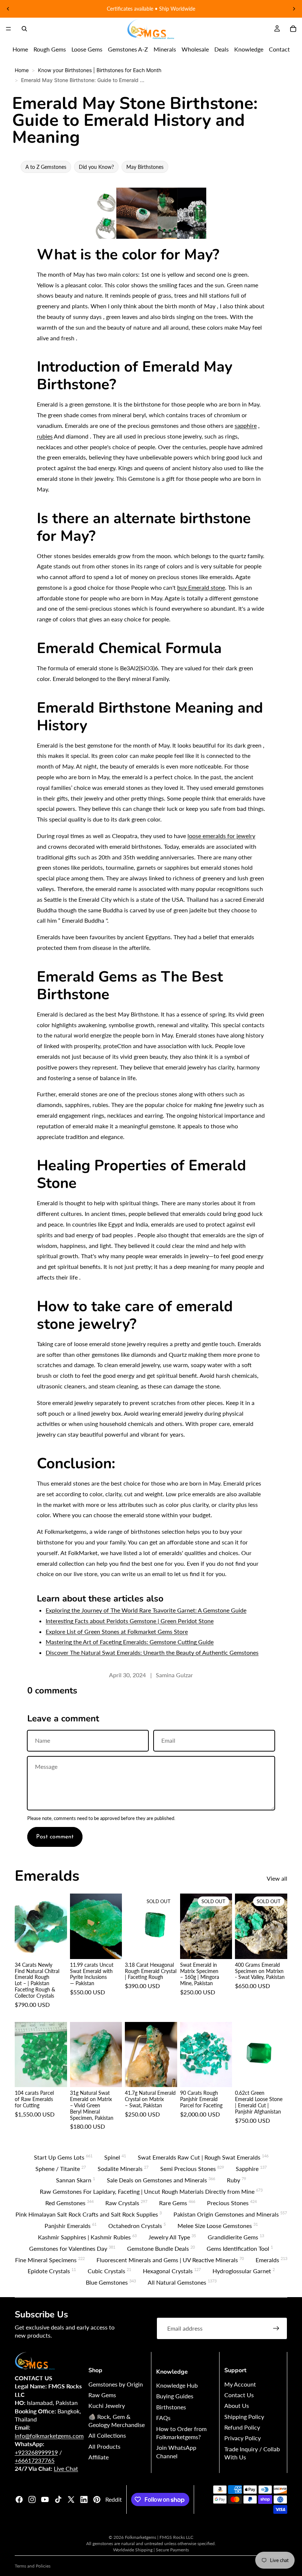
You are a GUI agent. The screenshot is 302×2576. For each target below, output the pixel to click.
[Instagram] (32, 2499)
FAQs (163, 2418)
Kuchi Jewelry (107, 2405)
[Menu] (8, 29)
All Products (104, 2446)
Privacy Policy (243, 2438)
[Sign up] (276, 2328)
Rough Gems (50, 49)
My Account (240, 2384)
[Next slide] (294, 9)
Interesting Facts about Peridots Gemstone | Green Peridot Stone (130, 1621)
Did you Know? (96, 167)
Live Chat (66, 2468)
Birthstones (171, 2407)
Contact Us (239, 2395)
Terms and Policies (33, 2566)
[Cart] (293, 29)
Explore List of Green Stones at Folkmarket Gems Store (117, 1631)
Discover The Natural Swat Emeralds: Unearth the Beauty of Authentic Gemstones (152, 1652)
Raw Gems (102, 2395)
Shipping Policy (244, 2417)
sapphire (246, 425)
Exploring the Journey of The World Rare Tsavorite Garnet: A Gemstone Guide (146, 1610)
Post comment (55, 1837)
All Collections (107, 2435)
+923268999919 (36, 2452)
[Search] (24, 29)
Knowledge (249, 49)
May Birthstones (145, 167)
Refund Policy (242, 2427)
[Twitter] (71, 2499)
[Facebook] (19, 2499)
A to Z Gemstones (46, 167)
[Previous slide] (8, 9)
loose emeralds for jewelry (221, 836)
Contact (279, 49)
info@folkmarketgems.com (49, 2436)
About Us (237, 2405)
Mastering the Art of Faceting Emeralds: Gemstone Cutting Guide (130, 1642)
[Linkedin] (84, 2499)
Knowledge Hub (177, 2385)
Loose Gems (87, 49)
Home (20, 49)
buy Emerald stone (201, 587)
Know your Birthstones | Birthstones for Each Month (100, 70)
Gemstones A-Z (128, 49)
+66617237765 (35, 2460)
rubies (45, 436)
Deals (222, 49)
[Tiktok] (58, 2499)
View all (277, 1878)
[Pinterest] (97, 2499)
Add (62, 1948)
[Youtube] (45, 2499)
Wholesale (195, 49)
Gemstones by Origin (116, 2384)
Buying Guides (175, 2396)
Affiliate (99, 2457)
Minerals (165, 49)
